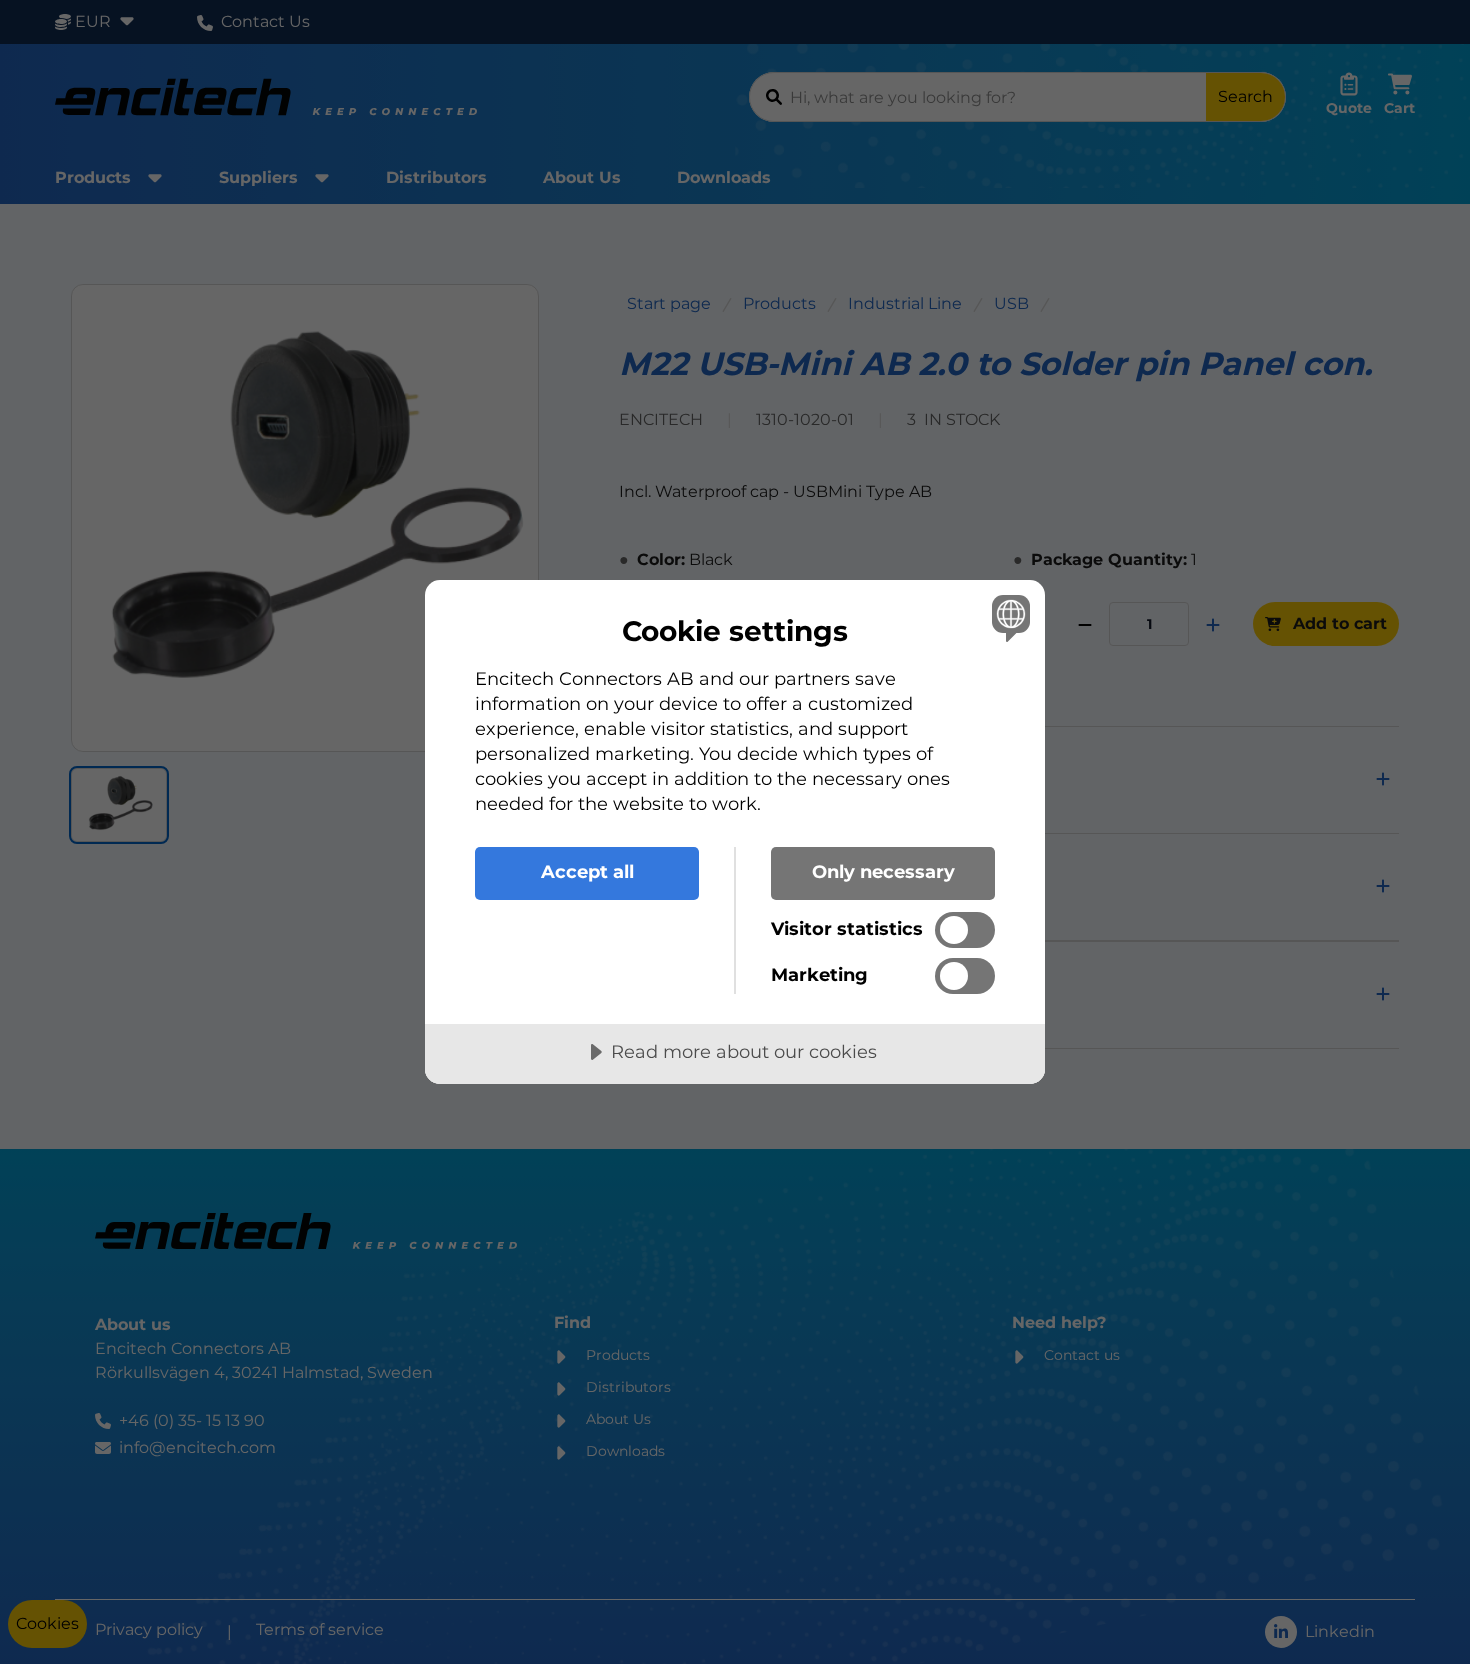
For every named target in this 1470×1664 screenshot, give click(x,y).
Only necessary (883, 872)
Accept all (587, 872)
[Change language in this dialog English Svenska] (1007, 617)
